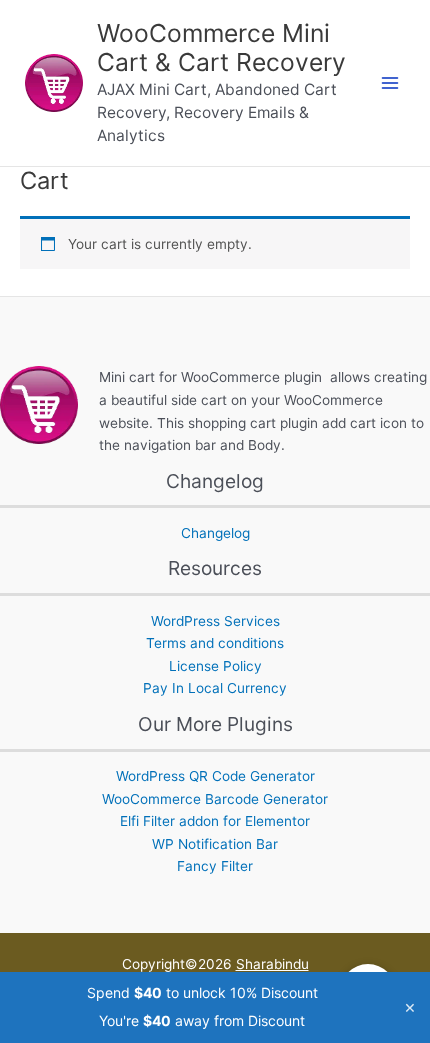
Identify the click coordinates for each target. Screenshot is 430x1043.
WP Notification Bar (215, 844)
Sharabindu (272, 964)
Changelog (215, 533)
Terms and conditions (215, 643)
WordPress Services (215, 621)
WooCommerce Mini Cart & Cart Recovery (221, 48)
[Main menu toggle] (390, 83)
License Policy (215, 666)
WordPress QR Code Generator (215, 776)
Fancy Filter (215, 866)
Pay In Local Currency (215, 688)
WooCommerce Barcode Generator (215, 799)
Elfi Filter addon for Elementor (215, 821)
